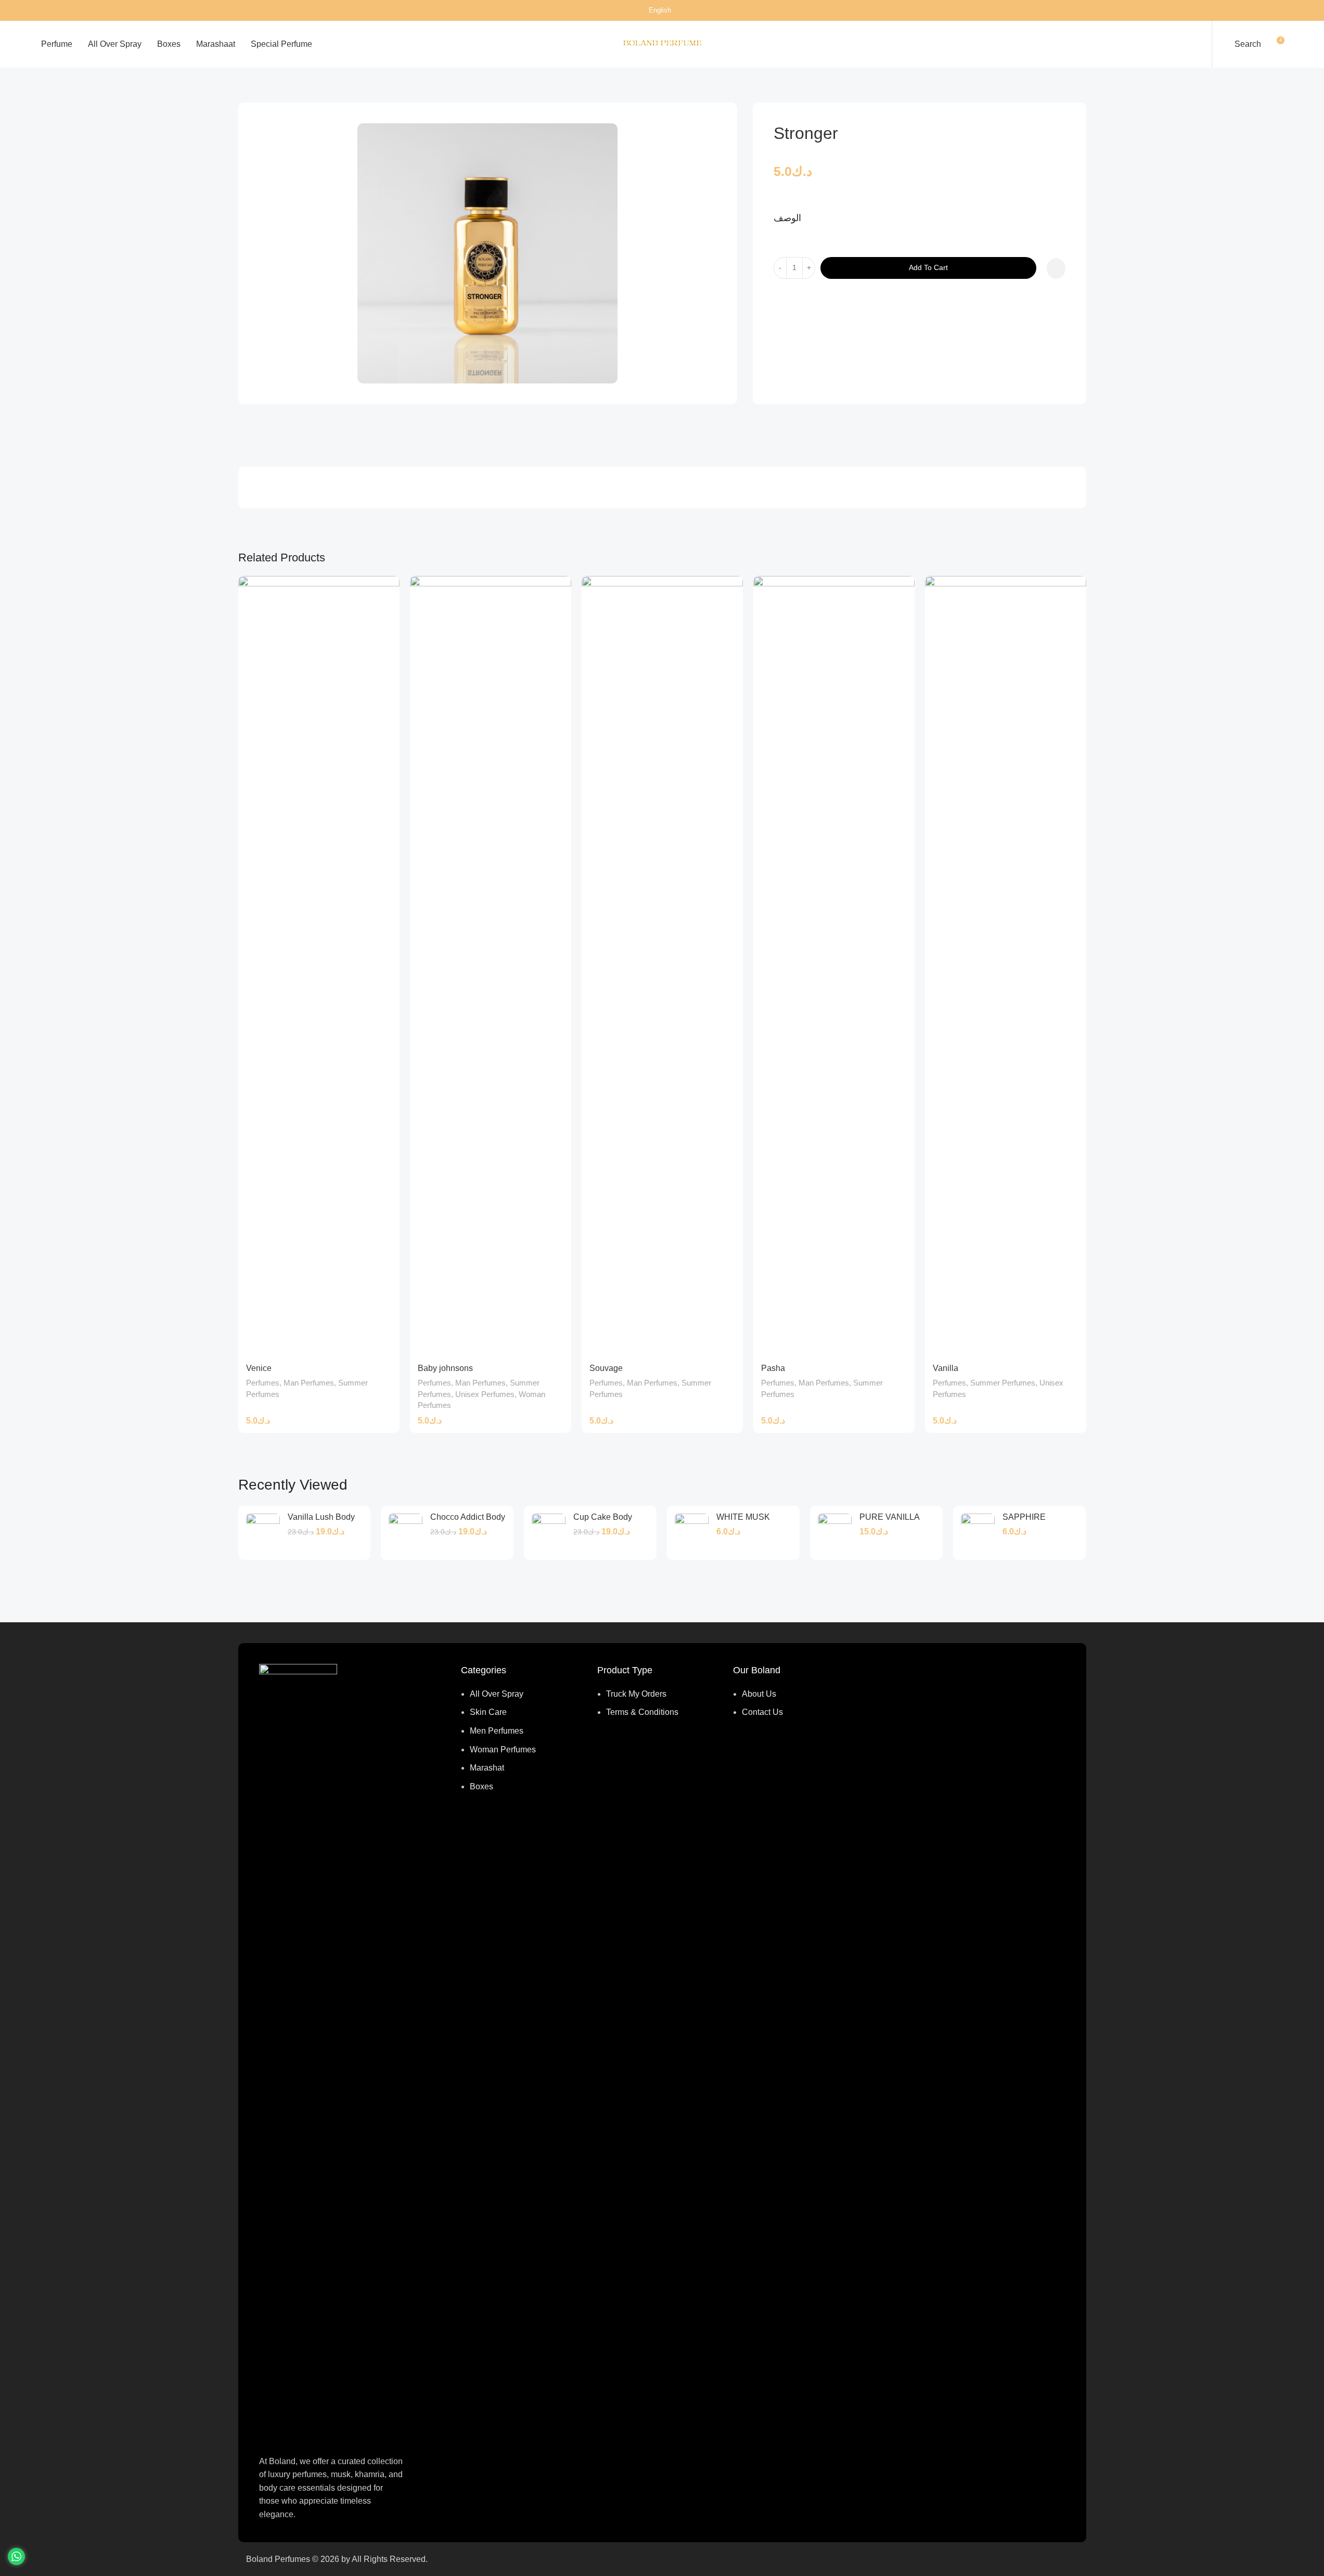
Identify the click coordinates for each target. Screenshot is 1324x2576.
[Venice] (319, 966)
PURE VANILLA (890, 1517)
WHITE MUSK (743, 1517)
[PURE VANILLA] (835, 1533)
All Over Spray (497, 1694)
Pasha (773, 1368)
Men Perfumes (497, 1731)
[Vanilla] (1006, 966)
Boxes (481, 1786)
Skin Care (488, 1712)
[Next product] (1080, 86)
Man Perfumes (344, 85)
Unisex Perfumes (485, 1394)
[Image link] (298, 2053)
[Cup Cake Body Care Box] (549, 1533)
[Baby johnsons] (491, 966)
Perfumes (289, 85)
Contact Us (762, 1712)
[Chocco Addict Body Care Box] (406, 1533)
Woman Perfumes (503, 1750)
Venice (259, 1368)
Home (249, 85)
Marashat (487, 1768)
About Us (759, 1694)
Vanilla (946, 1368)
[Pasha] (834, 966)
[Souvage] (662, 966)
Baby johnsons (445, 1368)
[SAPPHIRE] (978, 1533)
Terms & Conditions (642, 1712)
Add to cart (928, 267)
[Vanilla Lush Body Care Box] (263, 1533)
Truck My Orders (636, 1694)
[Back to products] (1068, 86)
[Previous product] (1055, 86)
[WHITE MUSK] (692, 1533)
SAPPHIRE (1024, 1517)
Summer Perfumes (1003, 1383)
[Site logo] (662, 43)
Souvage (606, 1368)
